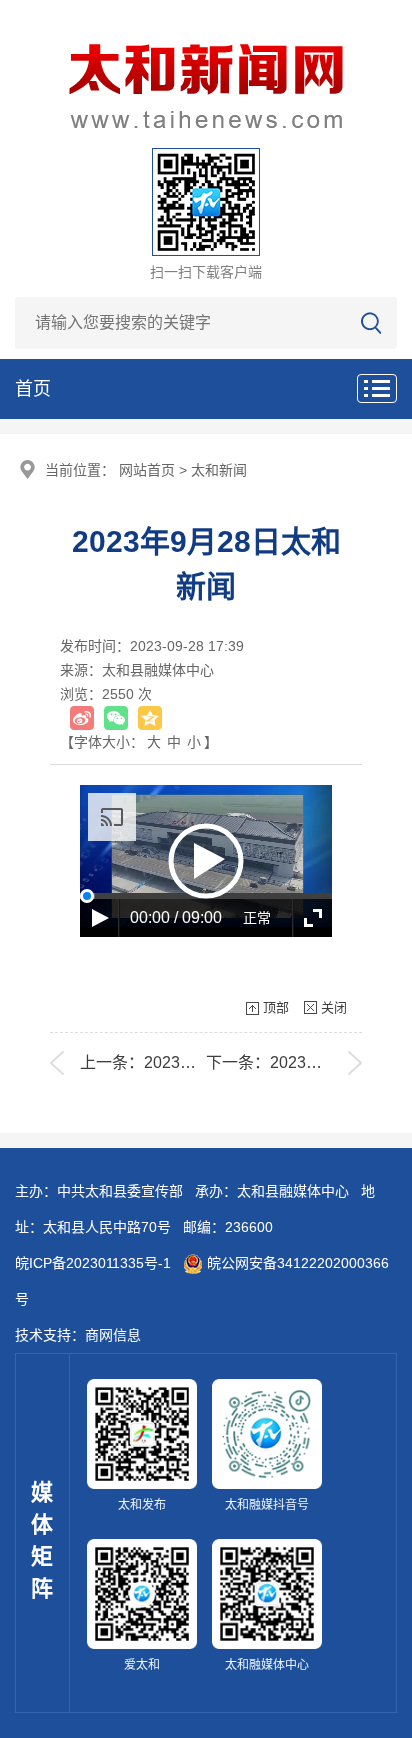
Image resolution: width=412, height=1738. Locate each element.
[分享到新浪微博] (82, 718)
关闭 (334, 1007)
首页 (33, 389)
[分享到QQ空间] (150, 718)
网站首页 (147, 470)
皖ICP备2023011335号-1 (93, 1263)
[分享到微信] (116, 718)
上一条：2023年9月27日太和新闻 (199, 1062)
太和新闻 (219, 470)
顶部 (276, 1007)
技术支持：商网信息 (78, 1335)
